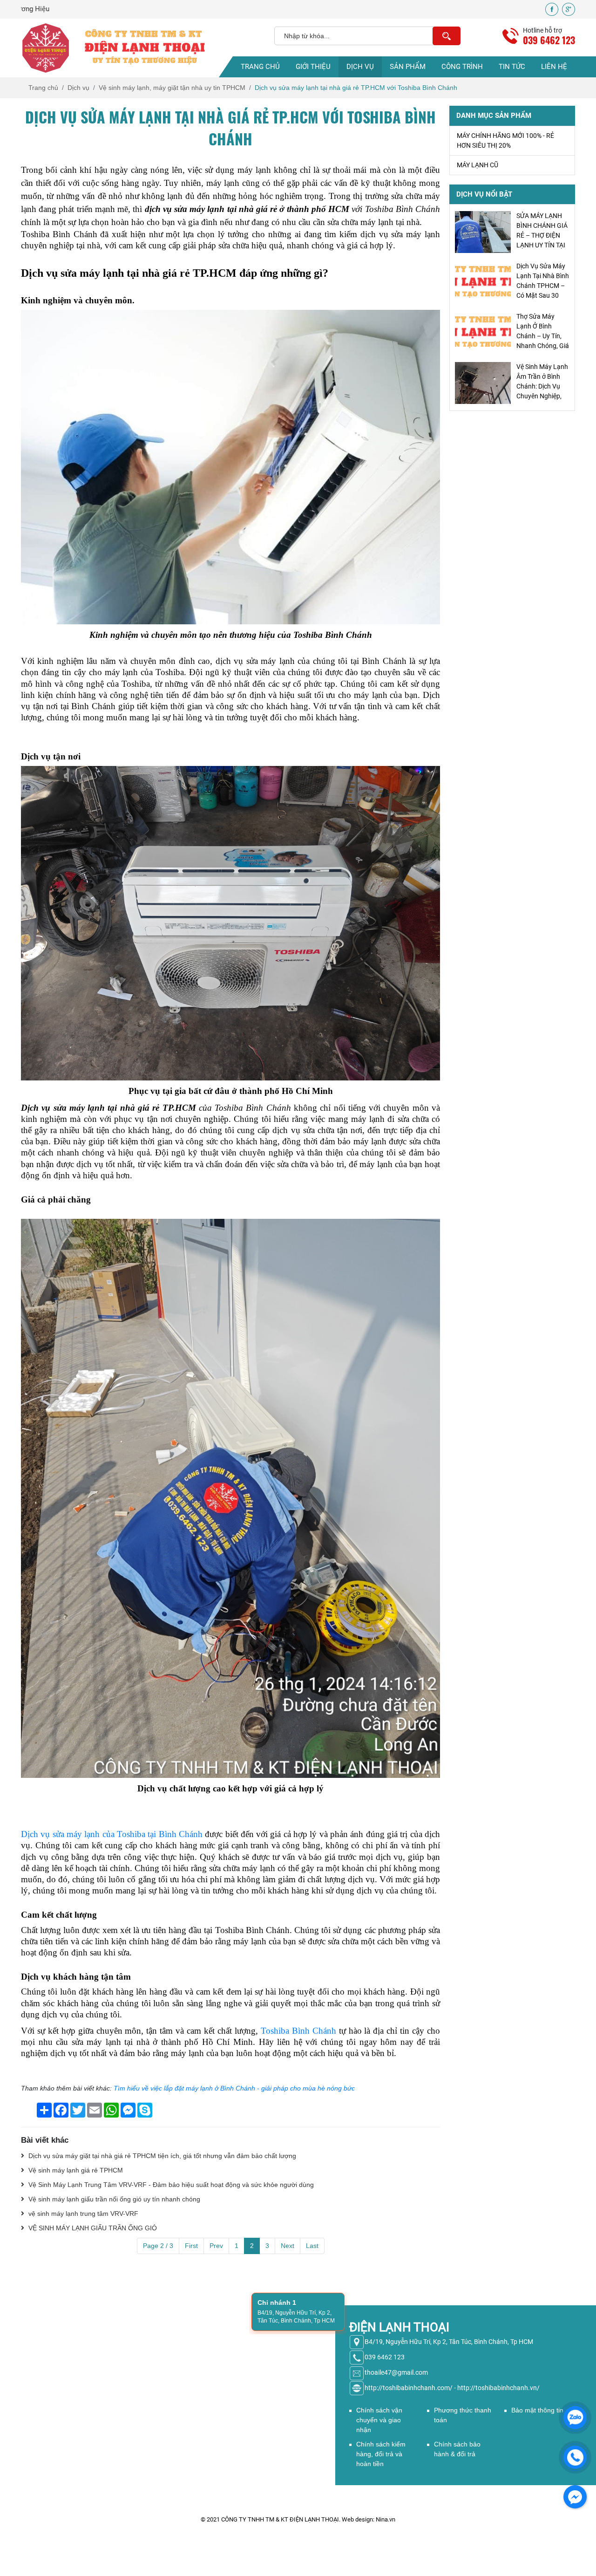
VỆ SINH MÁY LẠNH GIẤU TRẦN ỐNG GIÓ (92, 2228)
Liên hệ (554, 67)
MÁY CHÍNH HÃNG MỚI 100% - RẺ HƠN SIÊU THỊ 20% (505, 140)
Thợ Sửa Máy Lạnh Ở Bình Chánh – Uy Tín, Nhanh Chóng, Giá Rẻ (543, 286)
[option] (512, 232)
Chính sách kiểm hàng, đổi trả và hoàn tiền (381, 2454)
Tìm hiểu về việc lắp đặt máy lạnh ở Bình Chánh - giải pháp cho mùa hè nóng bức (234, 2088)
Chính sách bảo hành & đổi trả (457, 2449)
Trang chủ (260, 67)
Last (312, 2246)
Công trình (462, 67)
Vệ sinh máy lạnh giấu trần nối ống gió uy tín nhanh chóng (113, 2199)
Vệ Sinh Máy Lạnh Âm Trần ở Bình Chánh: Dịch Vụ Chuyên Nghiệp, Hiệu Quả (542, 336)
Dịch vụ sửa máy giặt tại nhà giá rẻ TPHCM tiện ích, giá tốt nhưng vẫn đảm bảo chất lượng (161, 2156)
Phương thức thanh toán (463, 2415)
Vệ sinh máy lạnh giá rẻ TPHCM (75, 2170)
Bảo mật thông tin (537, 2410)
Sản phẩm (408, 67)
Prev (216, 2246)
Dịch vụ (360, 67)
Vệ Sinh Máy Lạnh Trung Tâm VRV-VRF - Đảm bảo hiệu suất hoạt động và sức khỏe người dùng (170, 2185)
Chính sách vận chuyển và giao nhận (379, 2420)
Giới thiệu (313, 67)
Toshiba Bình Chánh (298, 2031)
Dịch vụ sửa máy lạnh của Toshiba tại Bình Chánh (112, 1834)
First (191, 2246)
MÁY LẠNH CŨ (477, 165)
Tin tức (512, 67)
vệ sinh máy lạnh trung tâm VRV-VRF (82, 2214)
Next (288, 2246)
